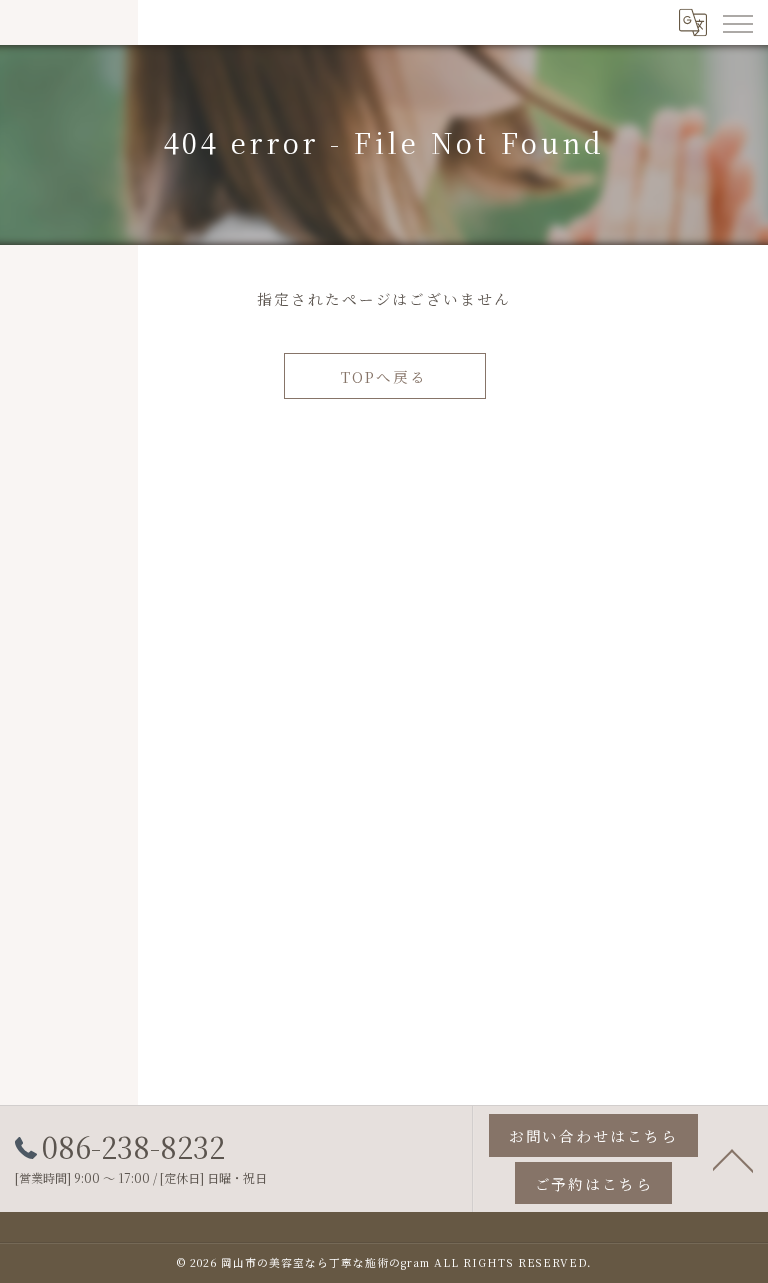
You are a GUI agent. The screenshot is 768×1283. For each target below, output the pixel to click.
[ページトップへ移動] (733, 1159)
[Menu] (737, 22)
